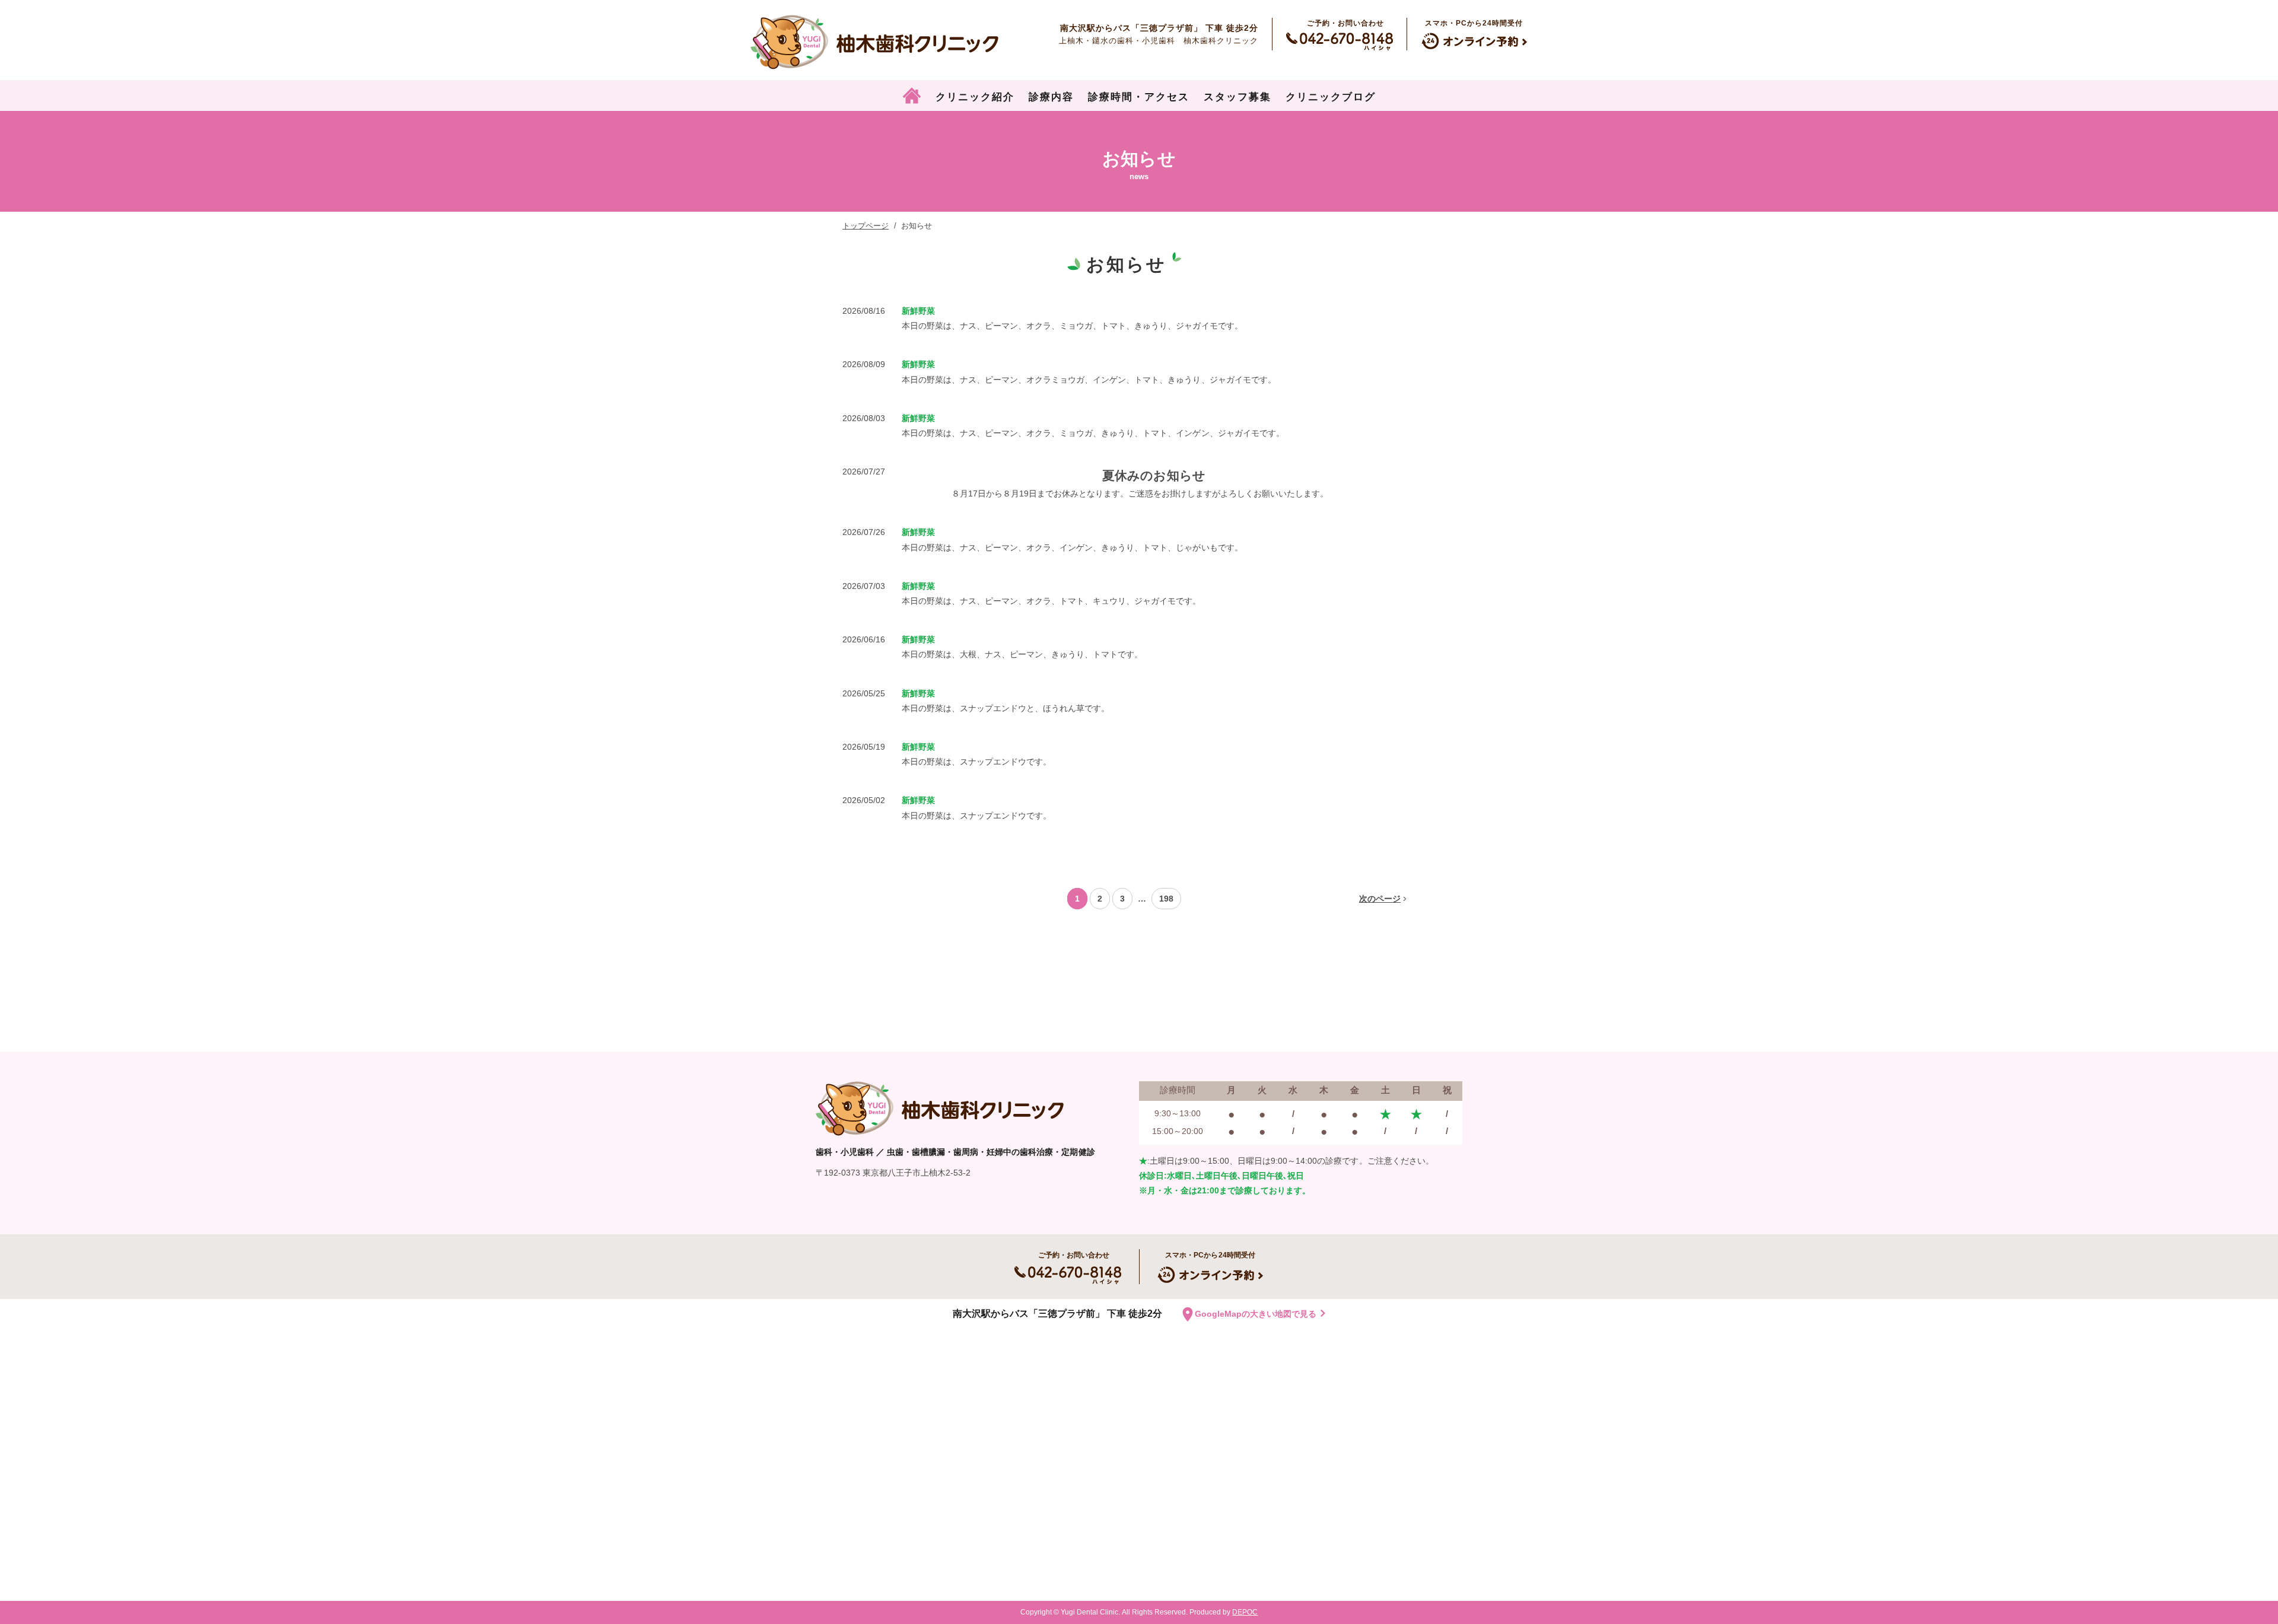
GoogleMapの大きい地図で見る (1256, 1314)
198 (1166, 899)
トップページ (866, 226)
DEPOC (1245, 1612)
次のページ (1380, 899)
